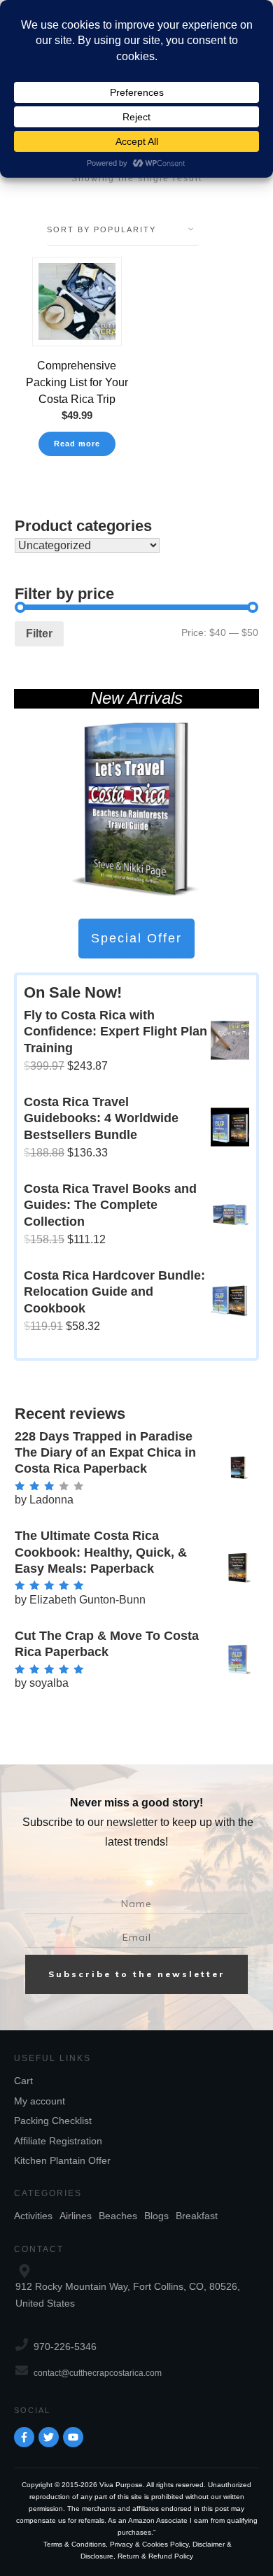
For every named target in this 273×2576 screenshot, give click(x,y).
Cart (23, 2081)
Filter (39, 634)
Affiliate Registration (58, 2141)
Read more (77, 444)
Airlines (76, 2216)
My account (40, 2101)
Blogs (156, 2216)
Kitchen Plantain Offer (62, 2160)
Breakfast (197, 2216)
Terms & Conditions (75, 2544)
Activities (33, 2216)
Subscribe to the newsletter (137, 1974)
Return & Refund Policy (155, 2556)
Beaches (118, 2216)
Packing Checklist (53, 2121)
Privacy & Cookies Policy (149, 2544)
